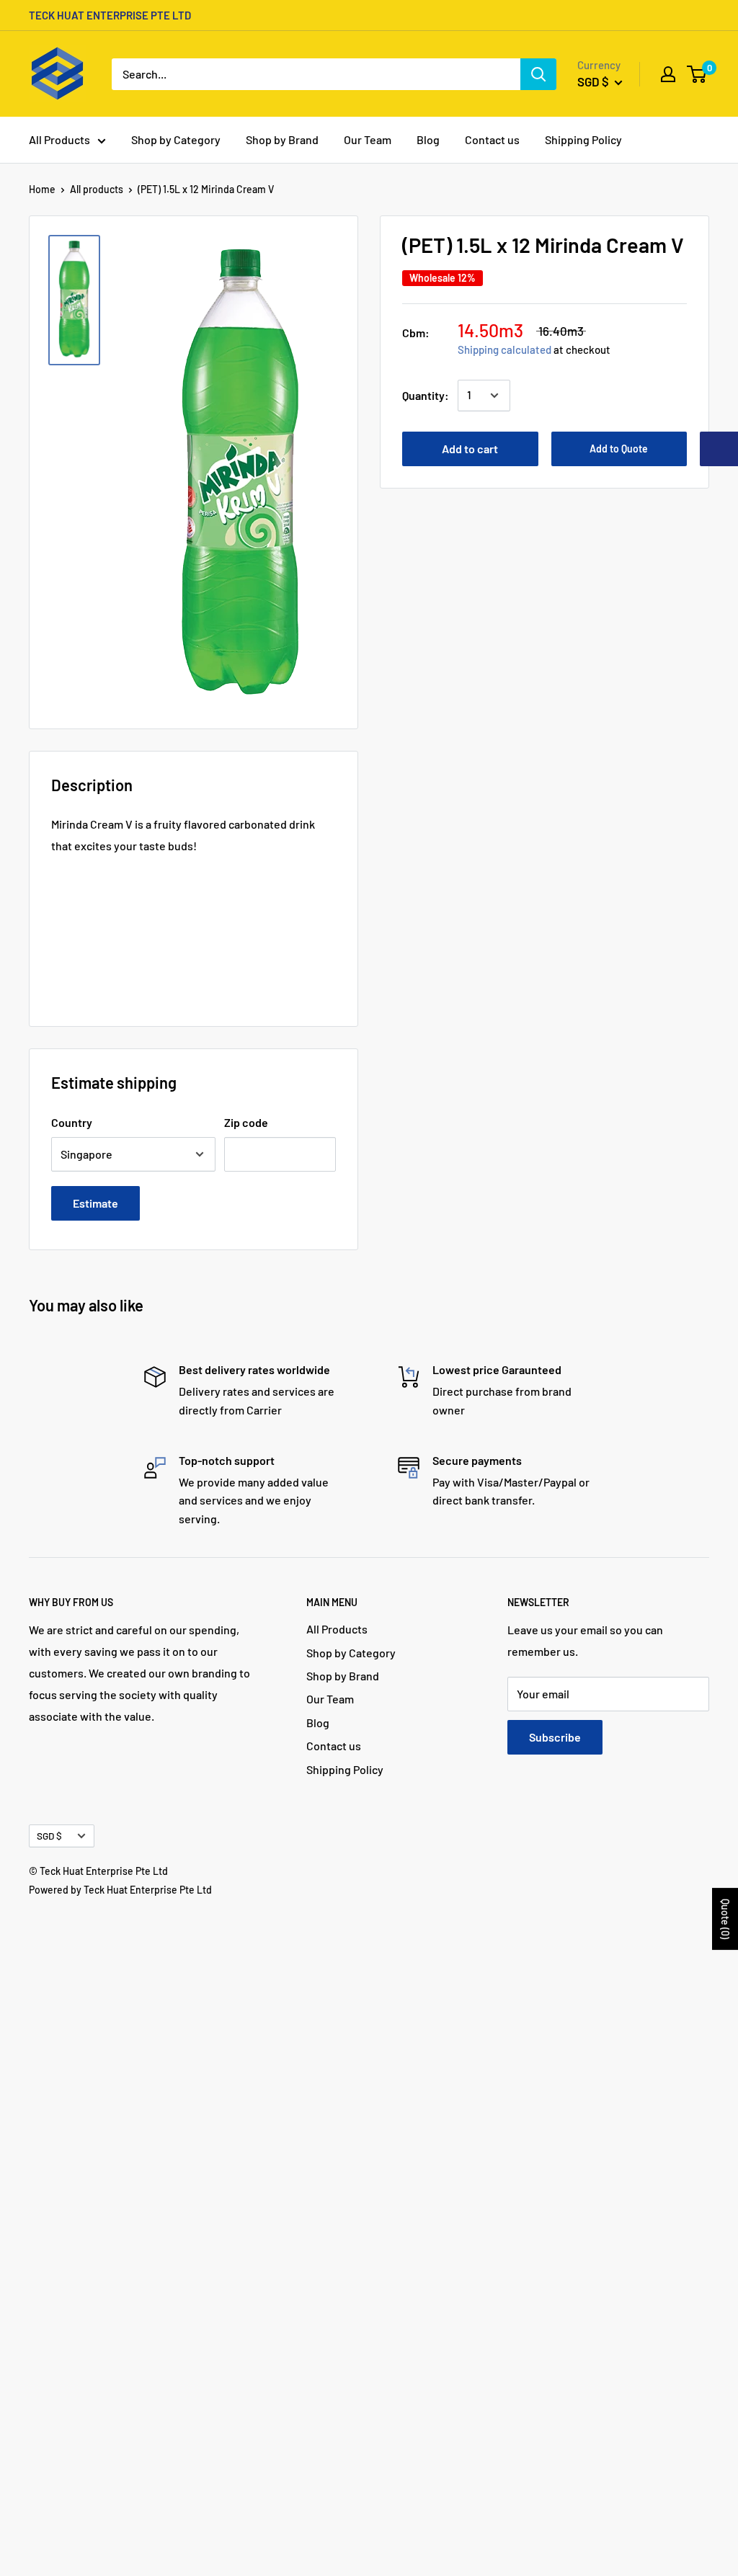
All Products (59, 139)
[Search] (538, 74)
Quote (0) (725, 1919)
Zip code (246, 1122)
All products (97, 189)
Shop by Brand (282, 139)
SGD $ (49, 1836)
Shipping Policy (583, 139)
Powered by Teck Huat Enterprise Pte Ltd (120, 1890)
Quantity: (426, 395)
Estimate (95, 1203)
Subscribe (555, 1737)
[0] (697, 74)
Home (42, 189)
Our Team (368, 139)
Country (72, 1122)
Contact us (492, 139)
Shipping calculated (504, 349)
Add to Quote (619, 449)
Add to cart (470, 449)
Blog (428, 139)
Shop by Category (176, 139)
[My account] (668, 74)
